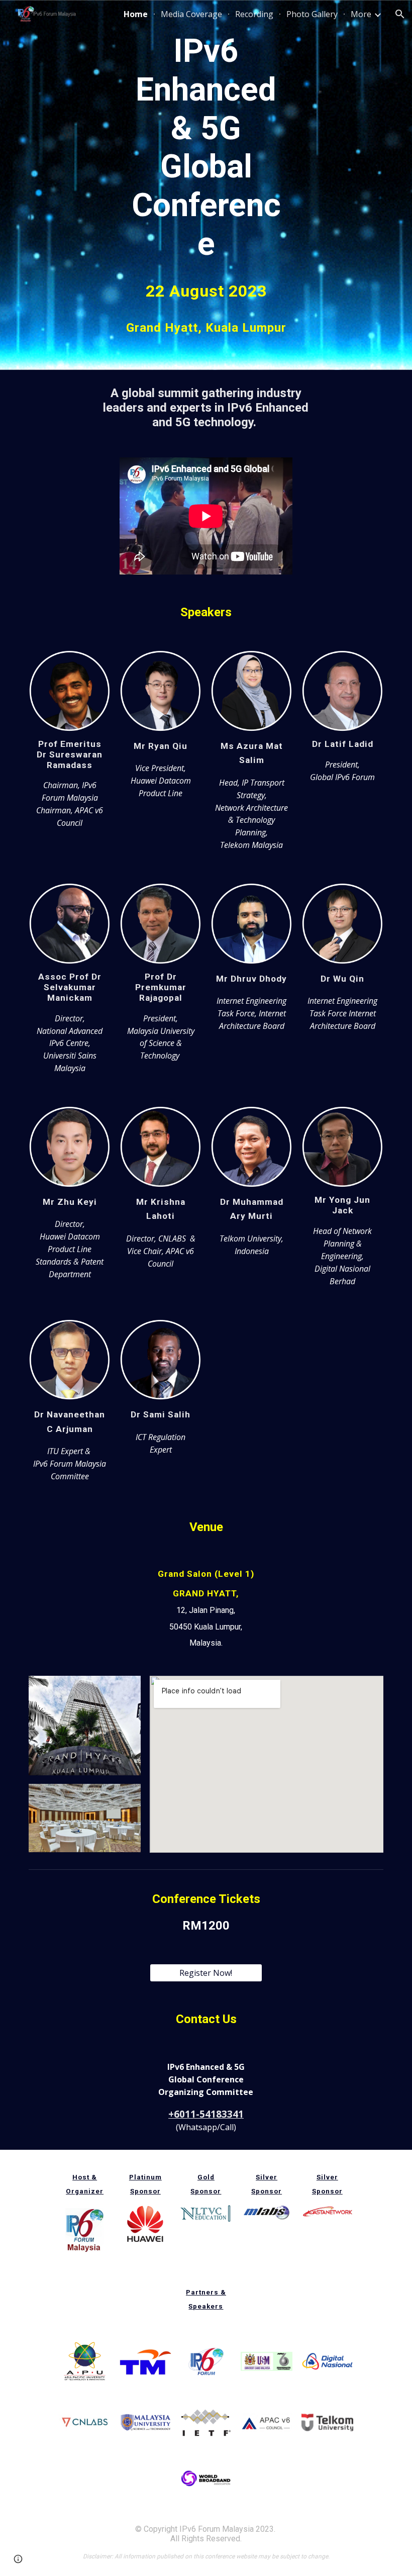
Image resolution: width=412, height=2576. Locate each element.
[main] (206, 148)
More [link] (361, 14)
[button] (400, 14)
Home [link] (136, 14)
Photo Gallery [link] (312, 14)
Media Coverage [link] (191, 14)
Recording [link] (254, 14)
